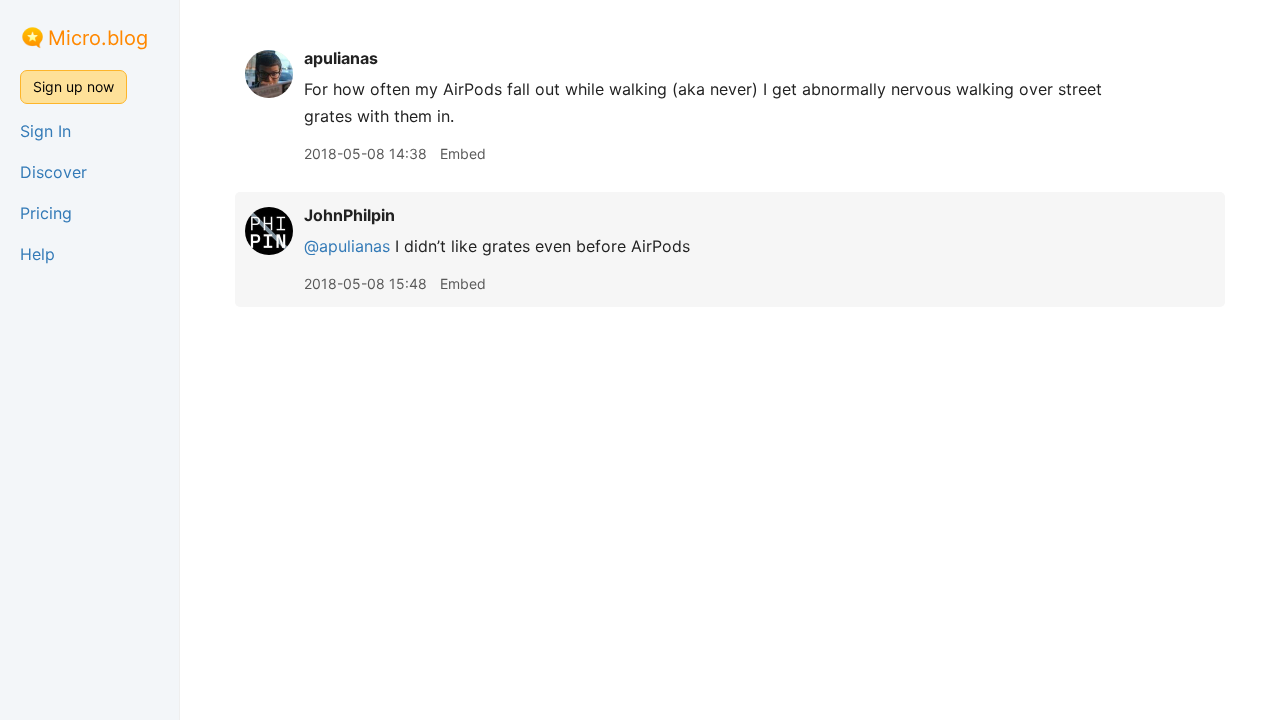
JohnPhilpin (349, 215)
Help (37, 254)
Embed (463, 153)
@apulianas (347, 246)
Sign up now (73, 86)
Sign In (45, 131)
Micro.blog (98, 38)
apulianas (341, 58)
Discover (53, 172)
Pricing (46, 213)
